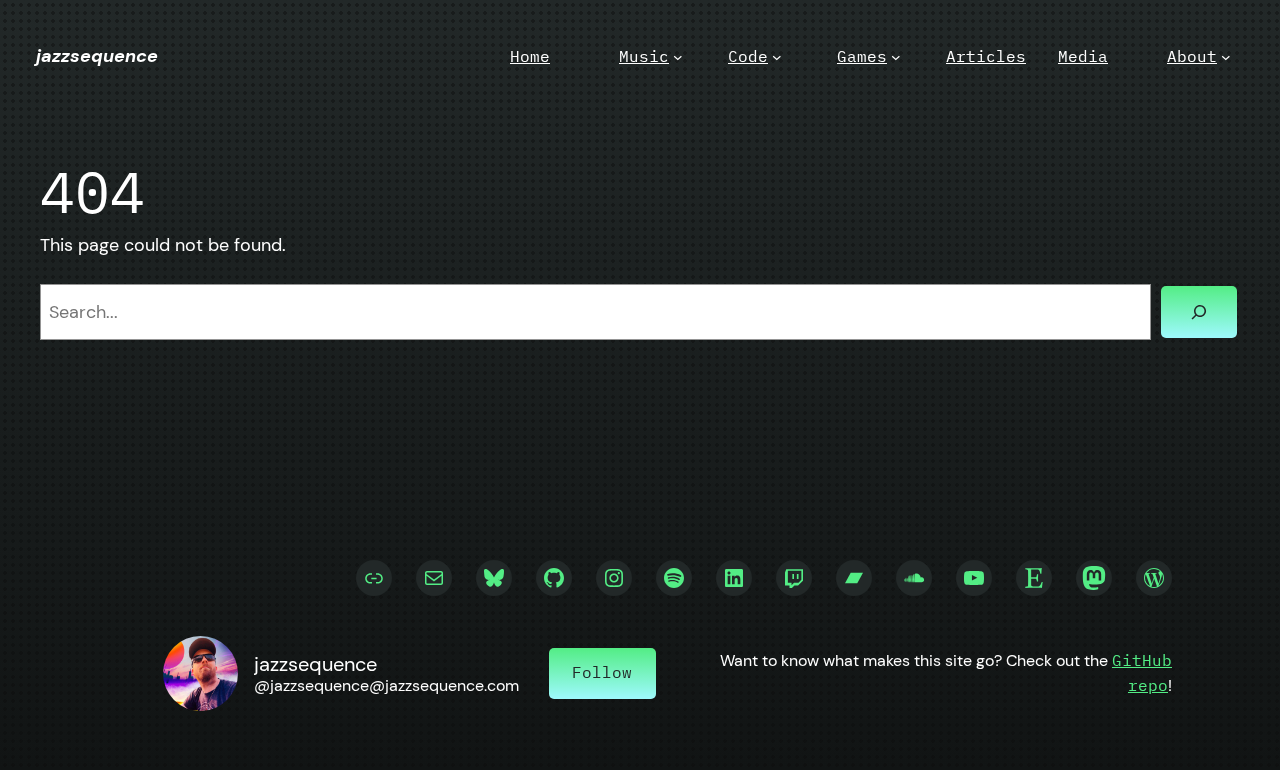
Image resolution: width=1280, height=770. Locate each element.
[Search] (1199, 312)
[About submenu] (1226, 57)
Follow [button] (602, 672)
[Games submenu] (896, 57)
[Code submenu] (777, 57)
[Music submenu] (678, 57)
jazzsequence (97, 56)
